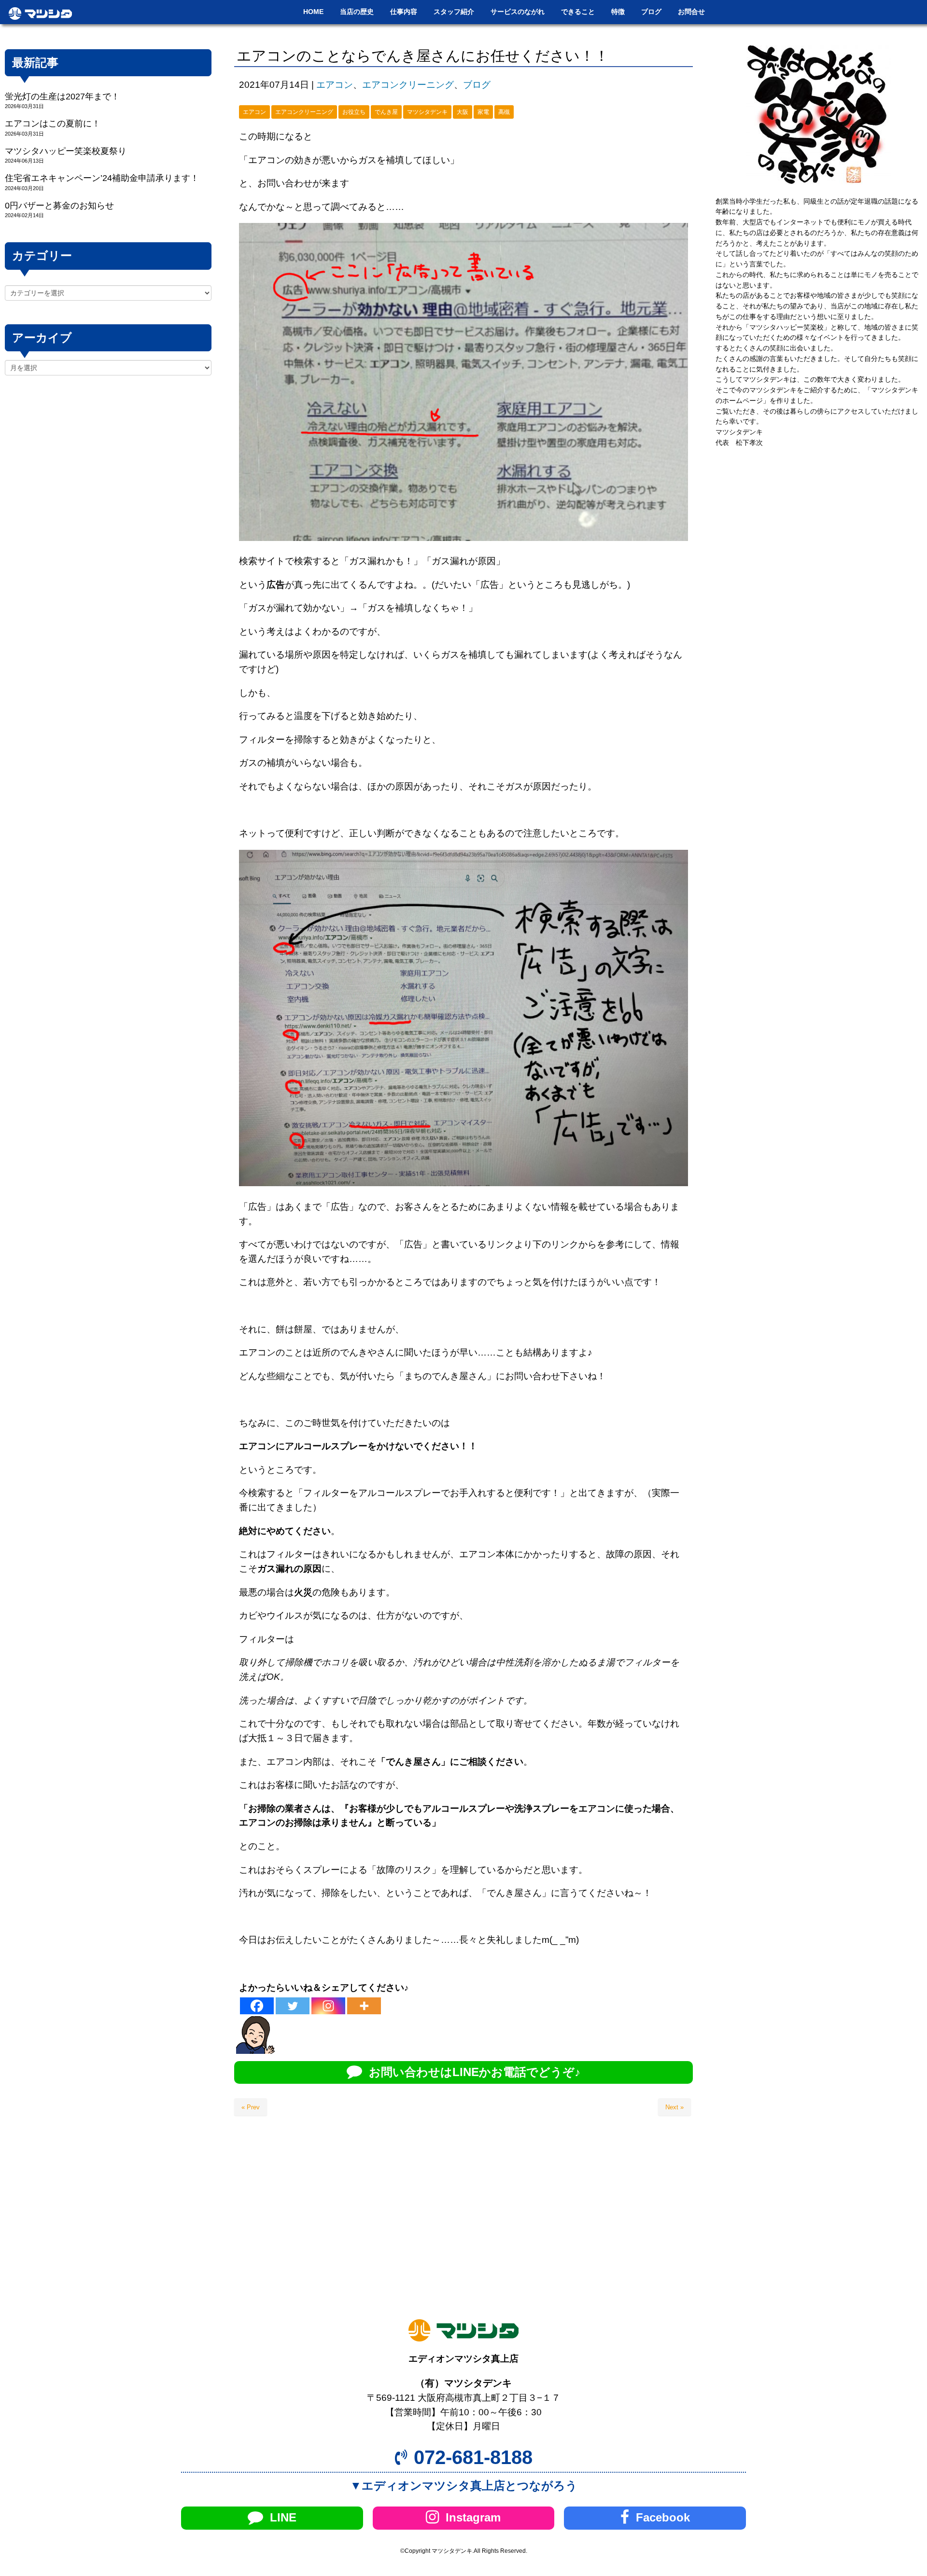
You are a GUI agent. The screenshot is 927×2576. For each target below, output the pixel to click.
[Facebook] (257, 2006)
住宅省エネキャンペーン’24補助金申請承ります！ (102, 178)
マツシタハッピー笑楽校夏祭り (66, 151)
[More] (364, 2006)
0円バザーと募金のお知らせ (59, 206)
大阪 (463, 112)
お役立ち (354, 112)
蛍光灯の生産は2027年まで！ (62, 97)
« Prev (251, 2107)
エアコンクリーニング (408, 85)
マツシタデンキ (427, 112)
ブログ (477, 85)
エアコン (335, 85)
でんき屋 (386, 112)
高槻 (504, 112)
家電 (483, 112)
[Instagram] (328, 2006)
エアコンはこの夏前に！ (53, 124)
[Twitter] (293, 2006)
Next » (674, 2107)
